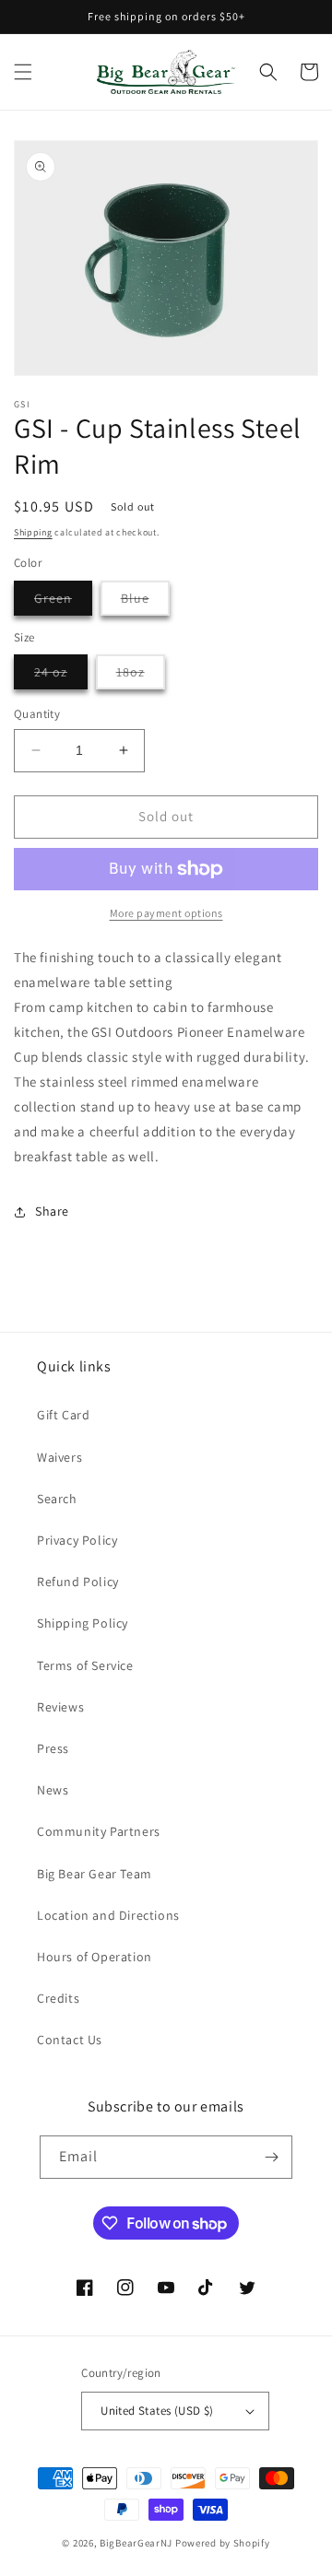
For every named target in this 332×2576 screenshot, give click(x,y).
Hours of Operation (95, 1957)
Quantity (37, 714)
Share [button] (52, 1211)
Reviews (60, 1707)
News (53, 1790)
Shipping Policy (83, 1623)
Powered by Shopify (223, 2543)
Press (53, 1748)
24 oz (61, 676)
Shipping (33, 532)
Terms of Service (85, 1665)
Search (57, 1499)
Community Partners (99, 1831)
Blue (145, 602)
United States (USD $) (157, 2411)
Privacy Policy (77, 1540)
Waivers (59, 1457)
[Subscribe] (271, 2157)
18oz (141, 676)
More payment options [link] (166, 913)
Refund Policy (78, 1582)
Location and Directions (108, 1915)
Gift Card (63, 1415)
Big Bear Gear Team (95, 1874)
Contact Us (70, 2040)
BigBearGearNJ (136, 2543)
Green (63, 602)
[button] (23, 72)
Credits (58, 1998)
